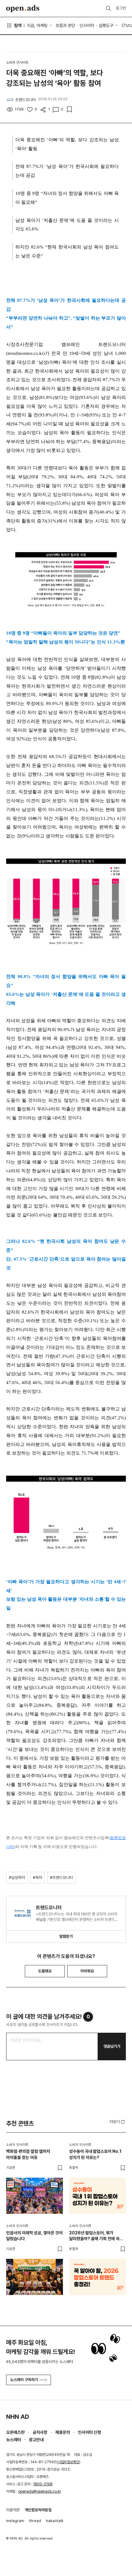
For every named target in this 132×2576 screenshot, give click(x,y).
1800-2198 (43, 2484)
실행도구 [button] (106, 25)
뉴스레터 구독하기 (24, 2380)
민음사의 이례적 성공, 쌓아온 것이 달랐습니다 (34, 2236)
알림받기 (66, 1936)
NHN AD (18, 2417)
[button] (118, 2122)
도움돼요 (45, 1971)
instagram (15, 2521)
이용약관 (13, 2510)
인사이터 (87, 25)
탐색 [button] (18, 25)
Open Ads (23, 9)
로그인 (121, 8)
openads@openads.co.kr (39, 2491)
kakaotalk (55, 2521)
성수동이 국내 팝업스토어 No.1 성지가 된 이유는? (95, 2154)
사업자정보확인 (68, 2462)
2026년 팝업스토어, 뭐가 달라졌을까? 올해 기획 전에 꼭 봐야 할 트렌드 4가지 (94, 2236)
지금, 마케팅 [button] (37, 25)
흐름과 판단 (65, 25)
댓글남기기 (112, 2046)
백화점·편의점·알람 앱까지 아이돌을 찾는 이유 (28, 2154)
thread (35, 2521)
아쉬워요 (87, 1971)
